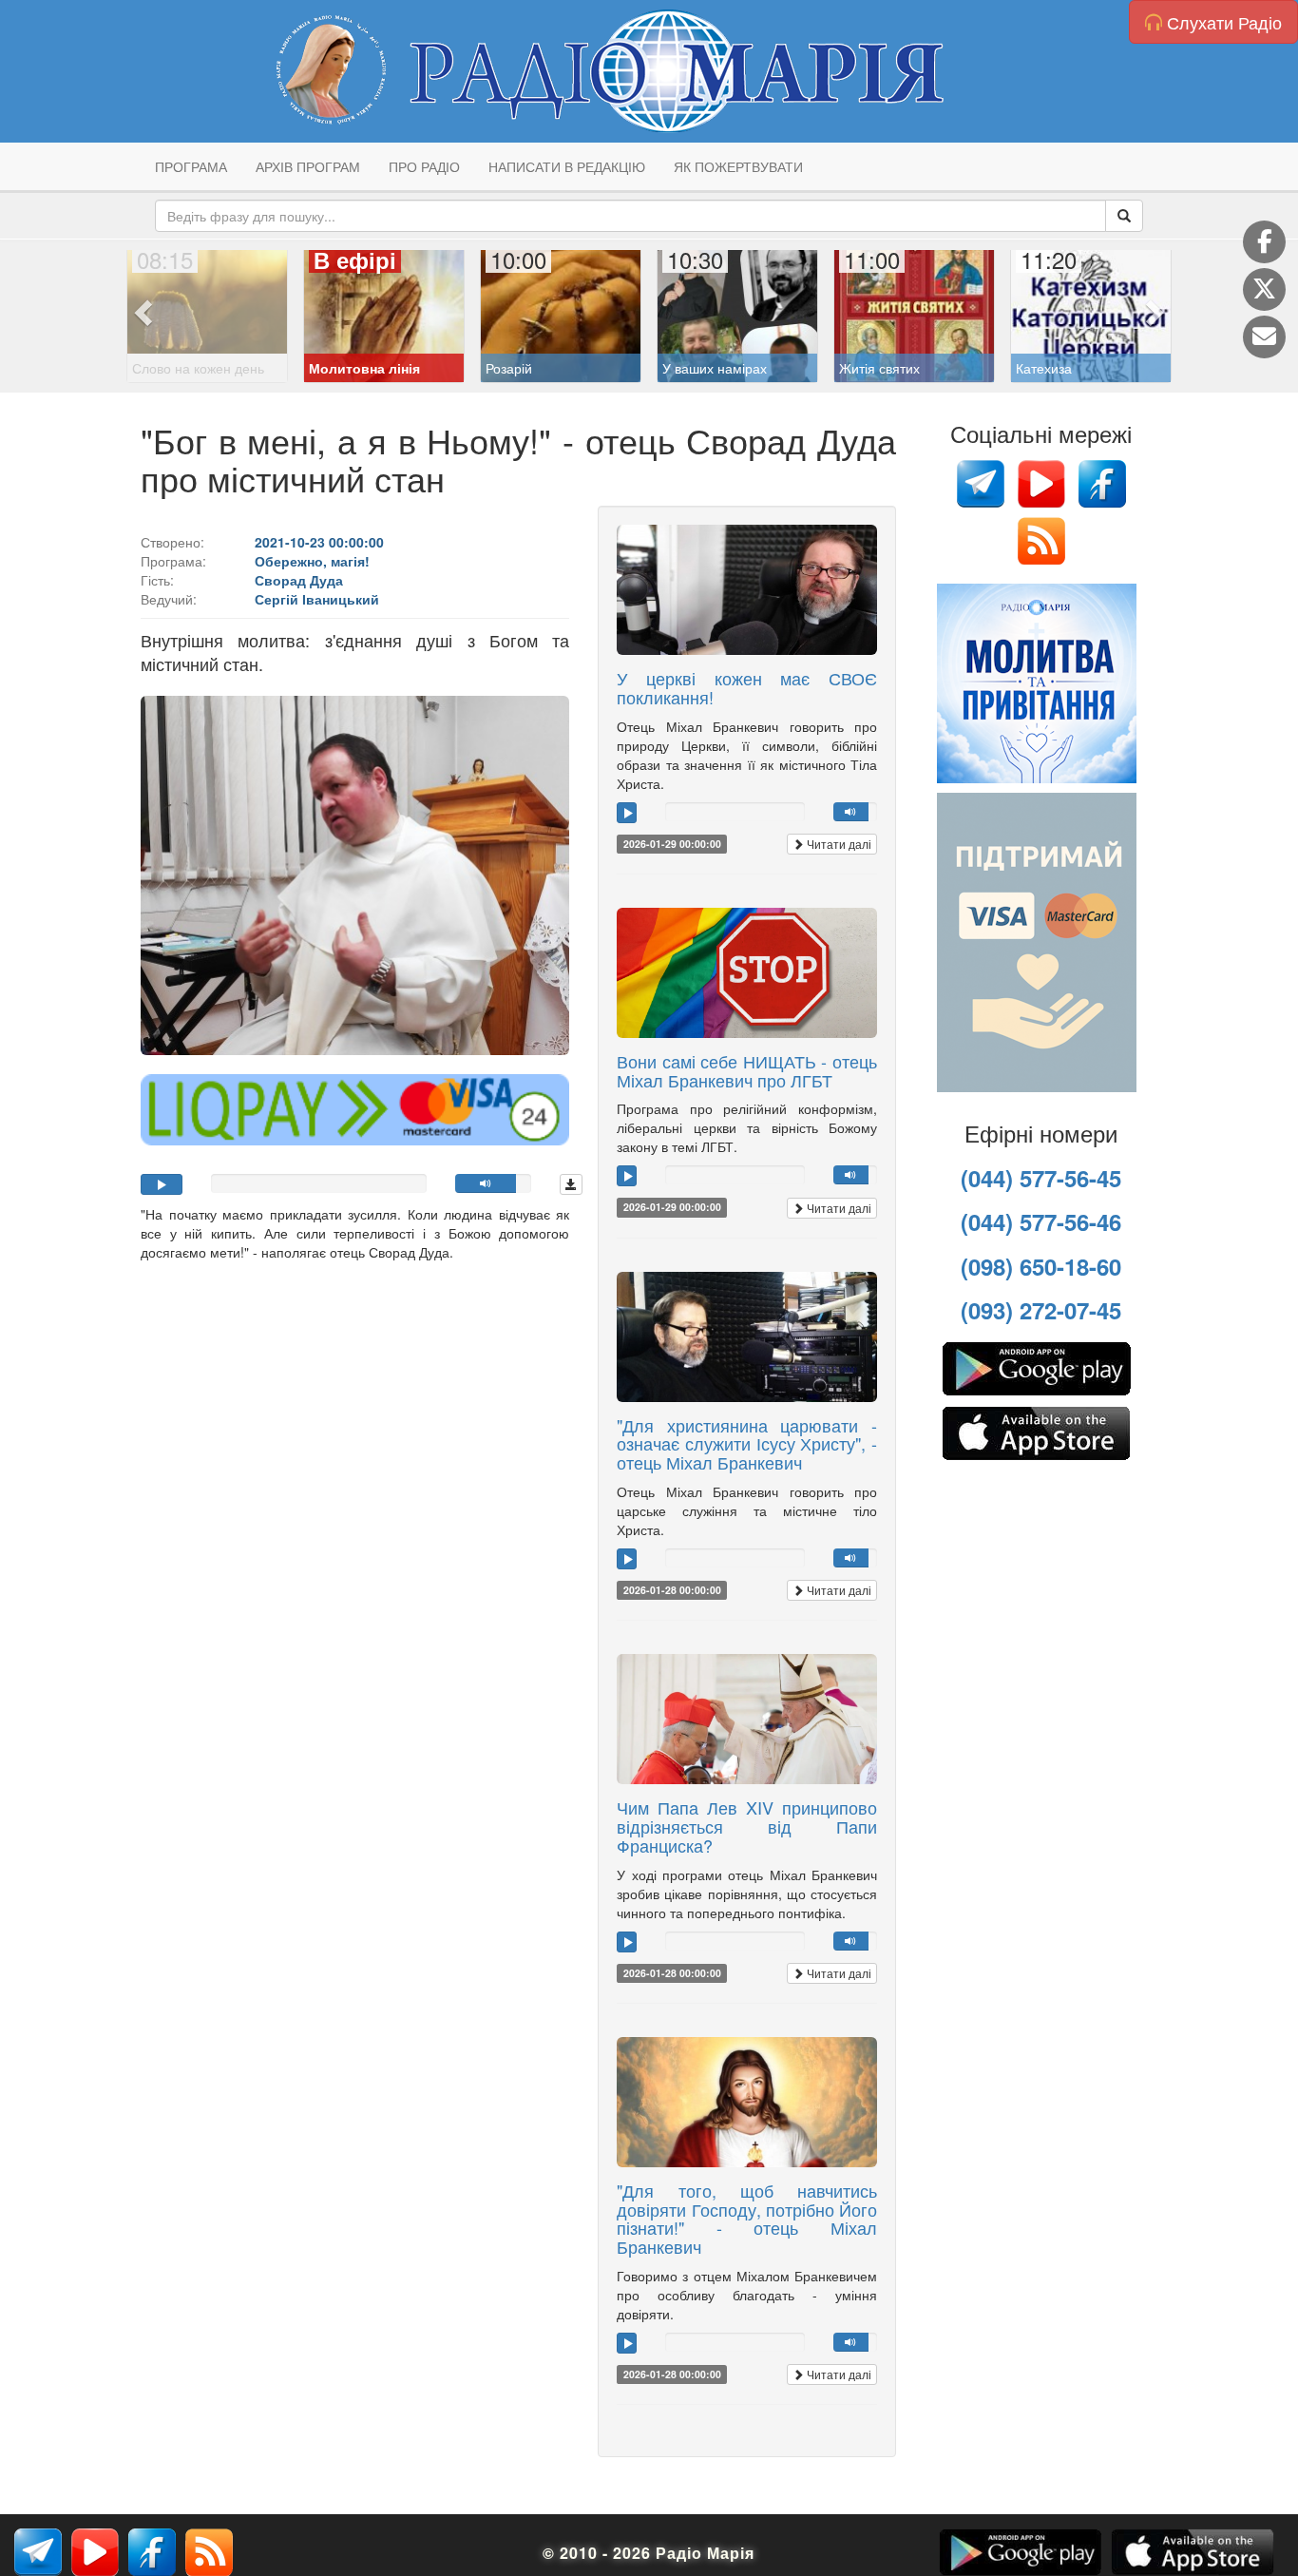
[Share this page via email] (1264, 337)
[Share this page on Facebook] (1264, 242)
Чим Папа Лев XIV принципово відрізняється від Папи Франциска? (747, 1826)
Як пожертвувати (738, 166)
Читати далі (838, 844)
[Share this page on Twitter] (1264, 289)
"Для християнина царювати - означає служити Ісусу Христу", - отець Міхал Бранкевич (747, 1444)
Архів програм (308, 166)
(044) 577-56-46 (1041, 1221)
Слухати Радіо (1222, 22)
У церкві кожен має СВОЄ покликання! (747, 687)
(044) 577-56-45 (1041, 1178)
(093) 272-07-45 (1041, 1310)
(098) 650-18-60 (1041, 1266)
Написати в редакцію (567, 166)
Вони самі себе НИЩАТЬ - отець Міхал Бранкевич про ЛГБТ (747, 1070)
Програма (191, 166)
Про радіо (424, 166)
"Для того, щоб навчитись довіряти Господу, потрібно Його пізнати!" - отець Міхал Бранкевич (747, 2218)
